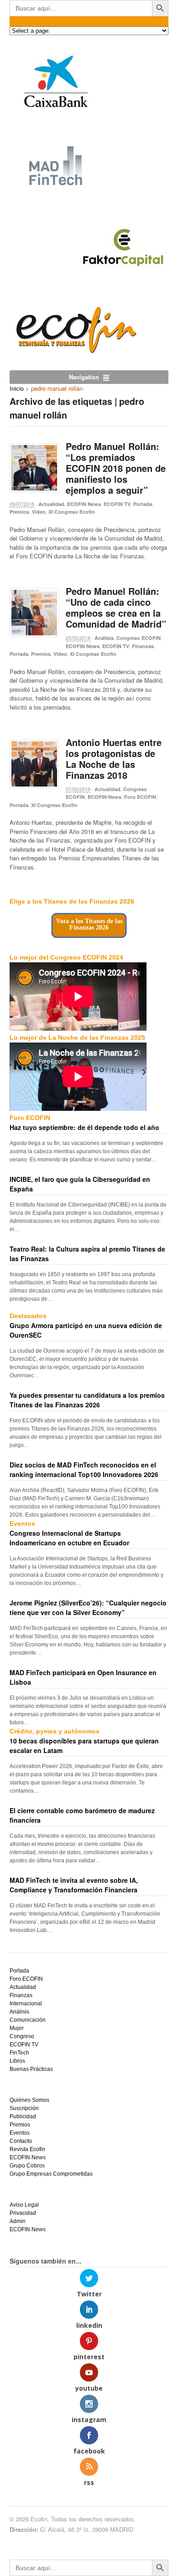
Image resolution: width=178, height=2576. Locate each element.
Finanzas (143, 646)
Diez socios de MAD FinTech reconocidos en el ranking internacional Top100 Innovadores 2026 (84, 1469)
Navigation (84, 377)
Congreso (22, 2036)
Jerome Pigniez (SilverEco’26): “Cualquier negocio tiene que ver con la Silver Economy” (88, 1607)
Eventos (20, 2133)
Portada (143, 504)
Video (39, 512)
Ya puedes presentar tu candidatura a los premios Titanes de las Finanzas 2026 (87, 1400)
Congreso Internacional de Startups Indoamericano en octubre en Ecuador (69, 1538)
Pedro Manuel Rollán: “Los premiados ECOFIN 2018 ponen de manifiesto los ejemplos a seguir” (116, 468)
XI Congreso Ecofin (72, 512)
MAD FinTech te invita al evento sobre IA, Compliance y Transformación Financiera (74, 1885)
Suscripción (24, 2108)
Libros (17, 2061)
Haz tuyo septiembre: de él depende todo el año (84, 1127)
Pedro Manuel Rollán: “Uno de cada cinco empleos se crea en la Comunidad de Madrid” (116, 607)
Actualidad (51, 504)
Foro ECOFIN (140, 797)
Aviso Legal (24, 2205)
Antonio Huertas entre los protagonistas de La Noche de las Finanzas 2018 (114, 759)
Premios (19, 512)
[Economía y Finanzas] (75, 351)
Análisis (104, 638)
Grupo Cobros (27, 2166)
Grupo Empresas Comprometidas (51, 2174)
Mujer (17, 2028)
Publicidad (23, 2116)
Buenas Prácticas (31, 2069)
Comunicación (28, 2020)
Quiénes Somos (29, 2100)
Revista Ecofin (27, 2149)
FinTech (19, 2053)
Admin (18, 2221)
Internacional (26, 2004)
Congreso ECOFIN (139, 638)
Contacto (21, 2141)
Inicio (17, 388)
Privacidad (23, 2213)
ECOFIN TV (117, 504)
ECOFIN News (84, 504)
